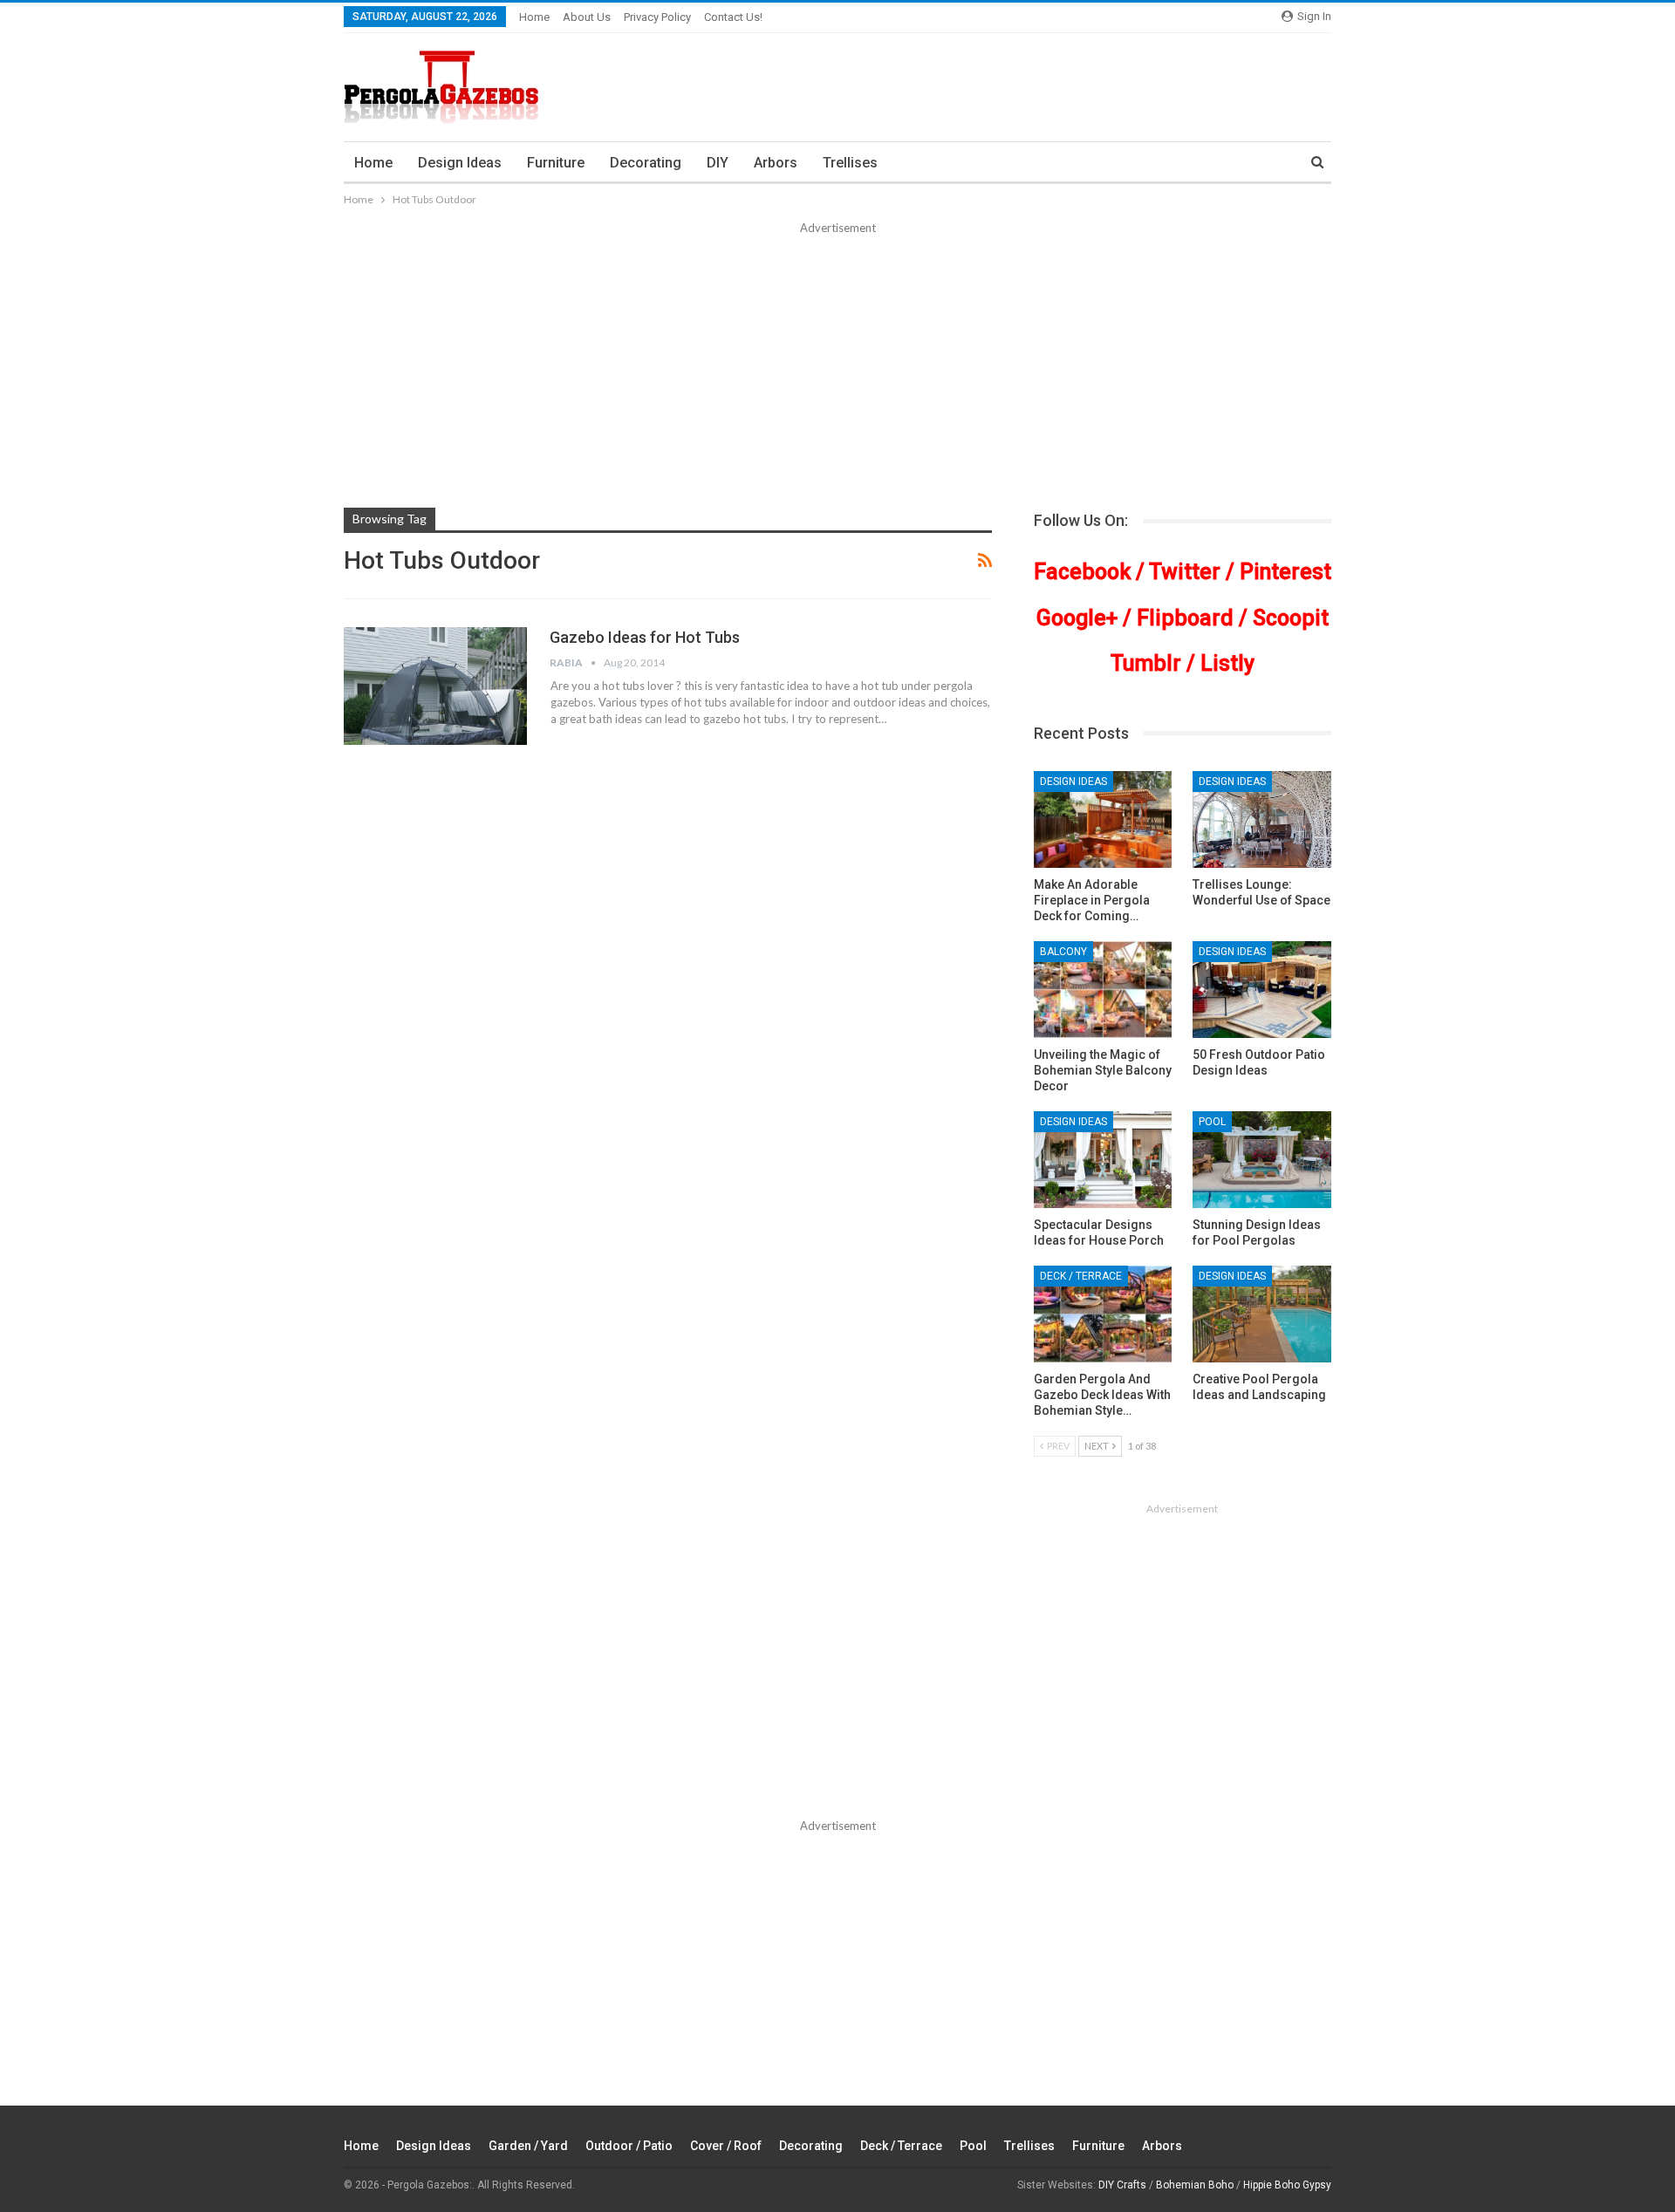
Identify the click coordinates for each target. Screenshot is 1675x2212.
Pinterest (1285, 572)
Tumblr (1146, 663)
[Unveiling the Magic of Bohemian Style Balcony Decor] (1103, 990)
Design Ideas (460, 163)
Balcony (1063, 952)
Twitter (1185, 572)
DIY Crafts (1122, 2185)
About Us (587, 17)
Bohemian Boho (1195, 2185)
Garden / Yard (528, 2146)
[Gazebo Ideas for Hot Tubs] (435, 686)
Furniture (556, 163)
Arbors (776, 163)
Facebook (1082, 572)
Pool (1212, 1122)
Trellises (850, 163)
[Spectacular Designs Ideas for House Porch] (1103, 1160)
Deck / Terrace (1081, 1276)
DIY (718, 163)
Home (534, 17)
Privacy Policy (657, 17)
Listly (1227, 663)
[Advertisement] (837, 368)
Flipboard (1185, 618)
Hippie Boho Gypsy (1287, 2185)
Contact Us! (733, 17)
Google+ (1077, 618)
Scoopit (1291, 618)
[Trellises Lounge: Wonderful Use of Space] (1262, 819)
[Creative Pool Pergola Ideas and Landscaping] (1262, 1314)
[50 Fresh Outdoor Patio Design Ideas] (1262, 990)
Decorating (646, 163)
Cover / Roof (726, 2146)
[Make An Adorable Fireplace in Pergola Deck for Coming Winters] (1103, 819)
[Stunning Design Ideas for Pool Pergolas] (1262, 1160)
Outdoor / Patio (629, 2146)
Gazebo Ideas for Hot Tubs (645, 637)
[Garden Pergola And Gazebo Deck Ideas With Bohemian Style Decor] (1103, 1314)
